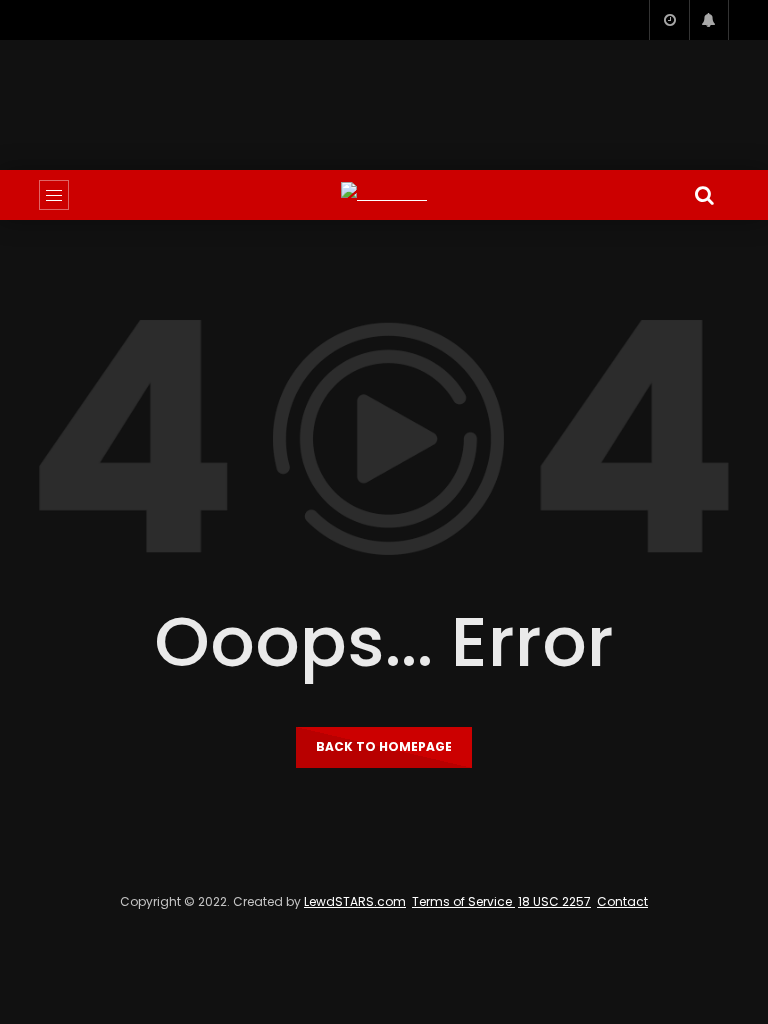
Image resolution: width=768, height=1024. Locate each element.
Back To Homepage (384, 746)
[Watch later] (669, 20)
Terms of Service (463, 901)
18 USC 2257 (554, 901)
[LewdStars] (384, 194)
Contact (622, 901)
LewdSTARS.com (355, 901)
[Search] (704, 195)
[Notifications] (709, 20)
